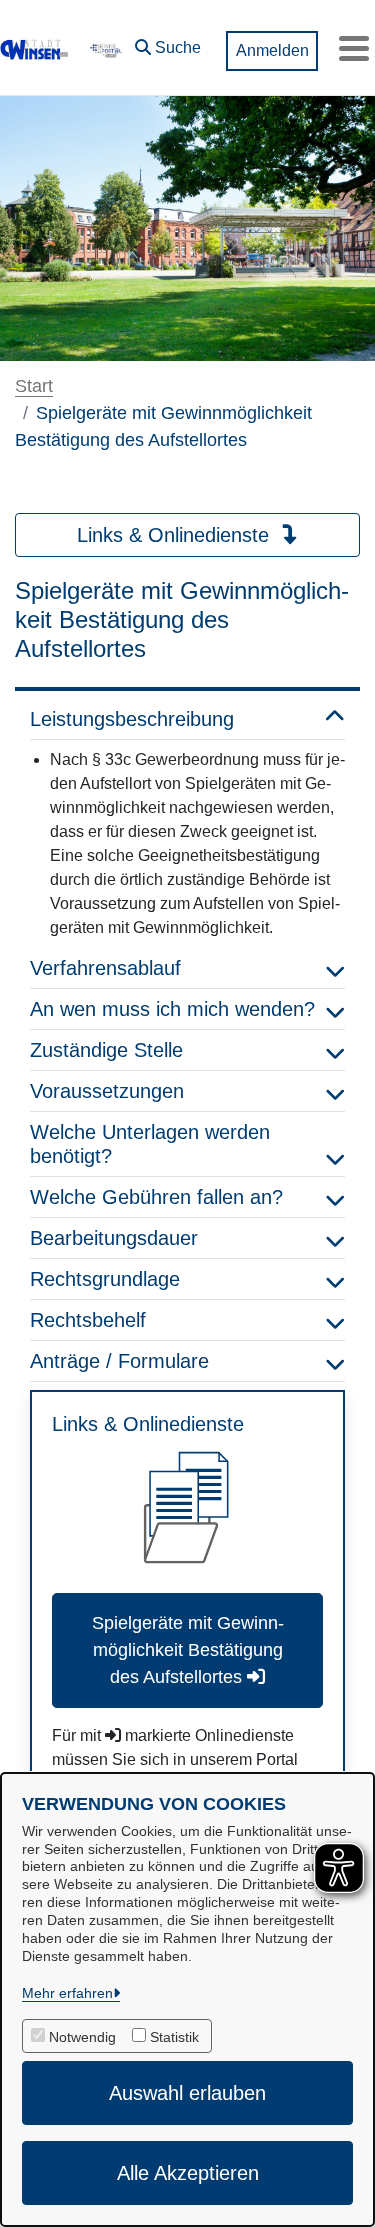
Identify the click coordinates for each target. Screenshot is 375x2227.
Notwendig (82, 2037)
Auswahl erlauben (187, 2093)
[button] (168, 43)
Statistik (174, 2037)
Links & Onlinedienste (176, 535)
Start (34, 386)
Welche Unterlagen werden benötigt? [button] (150, 1144)
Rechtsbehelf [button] (88, 1320)
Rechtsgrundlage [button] (105, 1279)
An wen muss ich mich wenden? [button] (172, 1009)
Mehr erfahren (67, 1993)
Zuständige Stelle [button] (106, 1050)
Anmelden (272, 50)
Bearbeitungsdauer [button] (114, 1238)
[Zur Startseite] (34, 48)
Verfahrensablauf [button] (105, 968)
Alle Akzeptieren (188, 2173)
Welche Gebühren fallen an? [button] (156, 1197)
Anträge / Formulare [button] (119, 1361)
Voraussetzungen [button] (107, 1091)
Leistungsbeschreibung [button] (132, 719)
